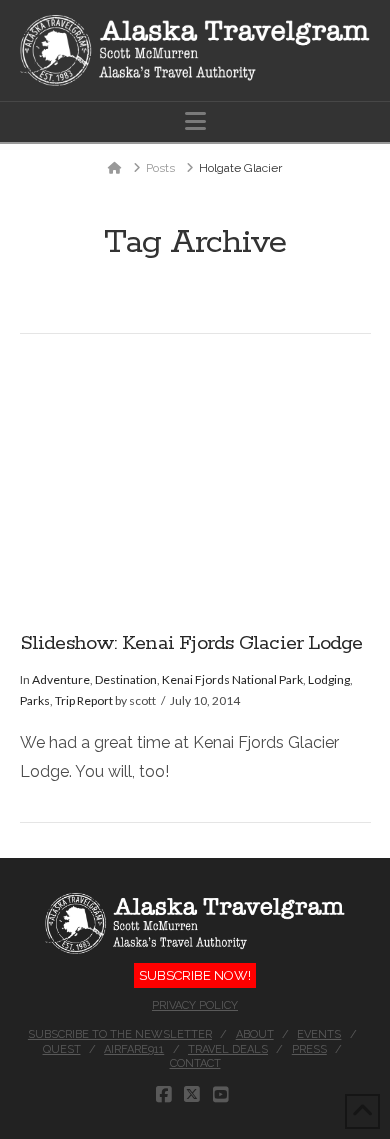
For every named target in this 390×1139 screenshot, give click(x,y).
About (255, 1034)
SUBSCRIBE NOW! (195, 975)
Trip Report (84, 700)
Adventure (61, 679)
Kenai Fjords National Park (232, 679)
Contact (195, 1063)
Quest (62, 1049)
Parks (35, 700)
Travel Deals (228, 1049)
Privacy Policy (195, 1005)
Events (319, 1034)
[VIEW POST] (195, 483)
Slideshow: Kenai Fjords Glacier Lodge (191, 643)
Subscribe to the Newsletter (120, 1034)
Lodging (329, 679)
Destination (126, 679)
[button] (195, 121)
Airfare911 (134, 1049)
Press (309, 1049)
